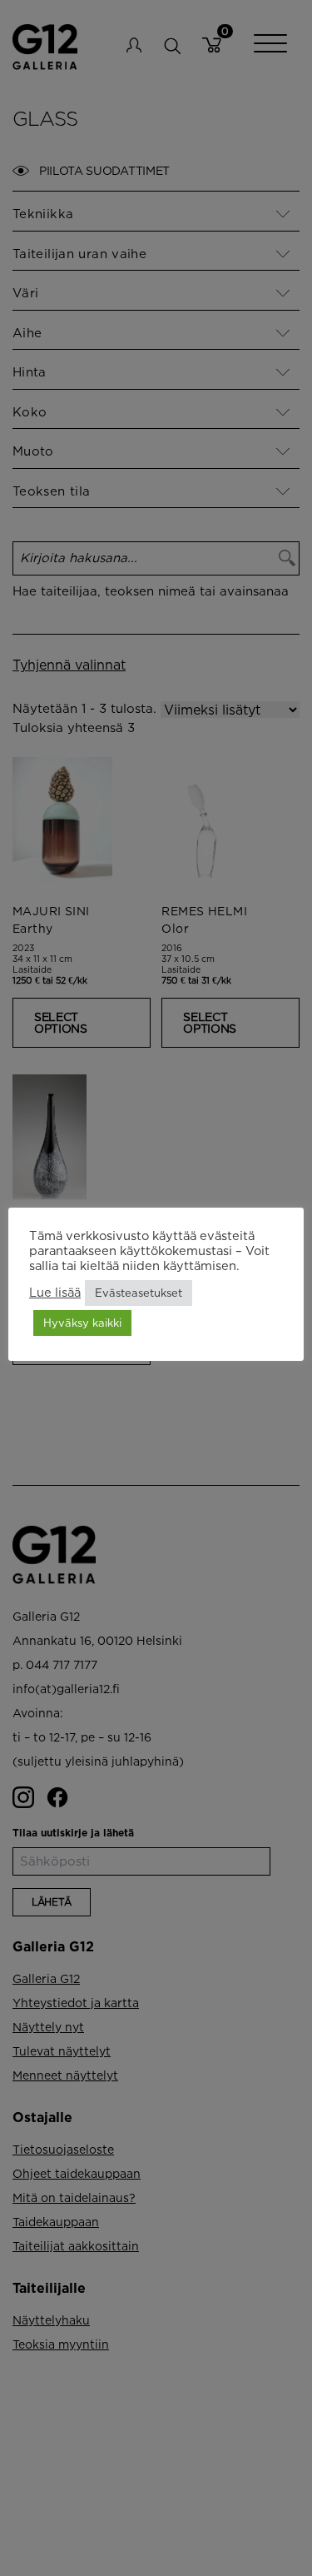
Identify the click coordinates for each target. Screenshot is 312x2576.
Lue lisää (55, 1292)
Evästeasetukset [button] (139, 1293)
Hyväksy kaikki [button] (82, 1323)
